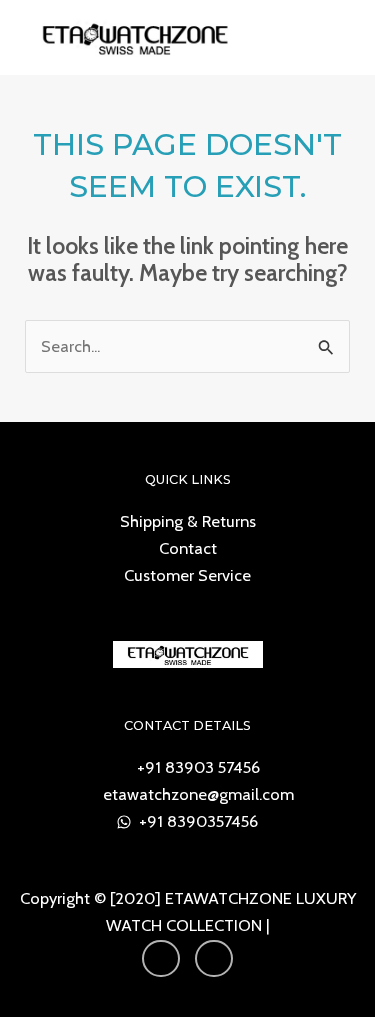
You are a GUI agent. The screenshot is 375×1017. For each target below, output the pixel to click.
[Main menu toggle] (333, 37)
